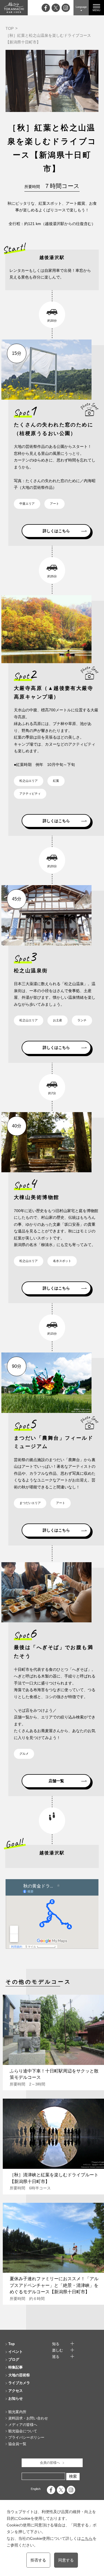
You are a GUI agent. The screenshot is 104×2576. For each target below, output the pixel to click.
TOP (10, 28)
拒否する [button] (38, 2560)
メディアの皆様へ (23, 2425)
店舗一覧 (56, 1781)
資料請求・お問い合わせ (28, 2418)
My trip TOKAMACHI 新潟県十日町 (14, 8)
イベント (16, 2352)
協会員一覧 (17, 2444)
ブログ (14, 2359)
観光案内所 (17, 2412)
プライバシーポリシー (26, 2437)
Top (12, 2344)
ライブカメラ (19, 2383)
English (36, 2489)
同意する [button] (66, 2560)
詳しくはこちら (56, 531)
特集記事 (16, 2367)
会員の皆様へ (50, 2463)
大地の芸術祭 (19, 2375)
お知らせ (16, 2398)
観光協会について (23, 2431)
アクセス (16, 2391)
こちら (87, 2538)
